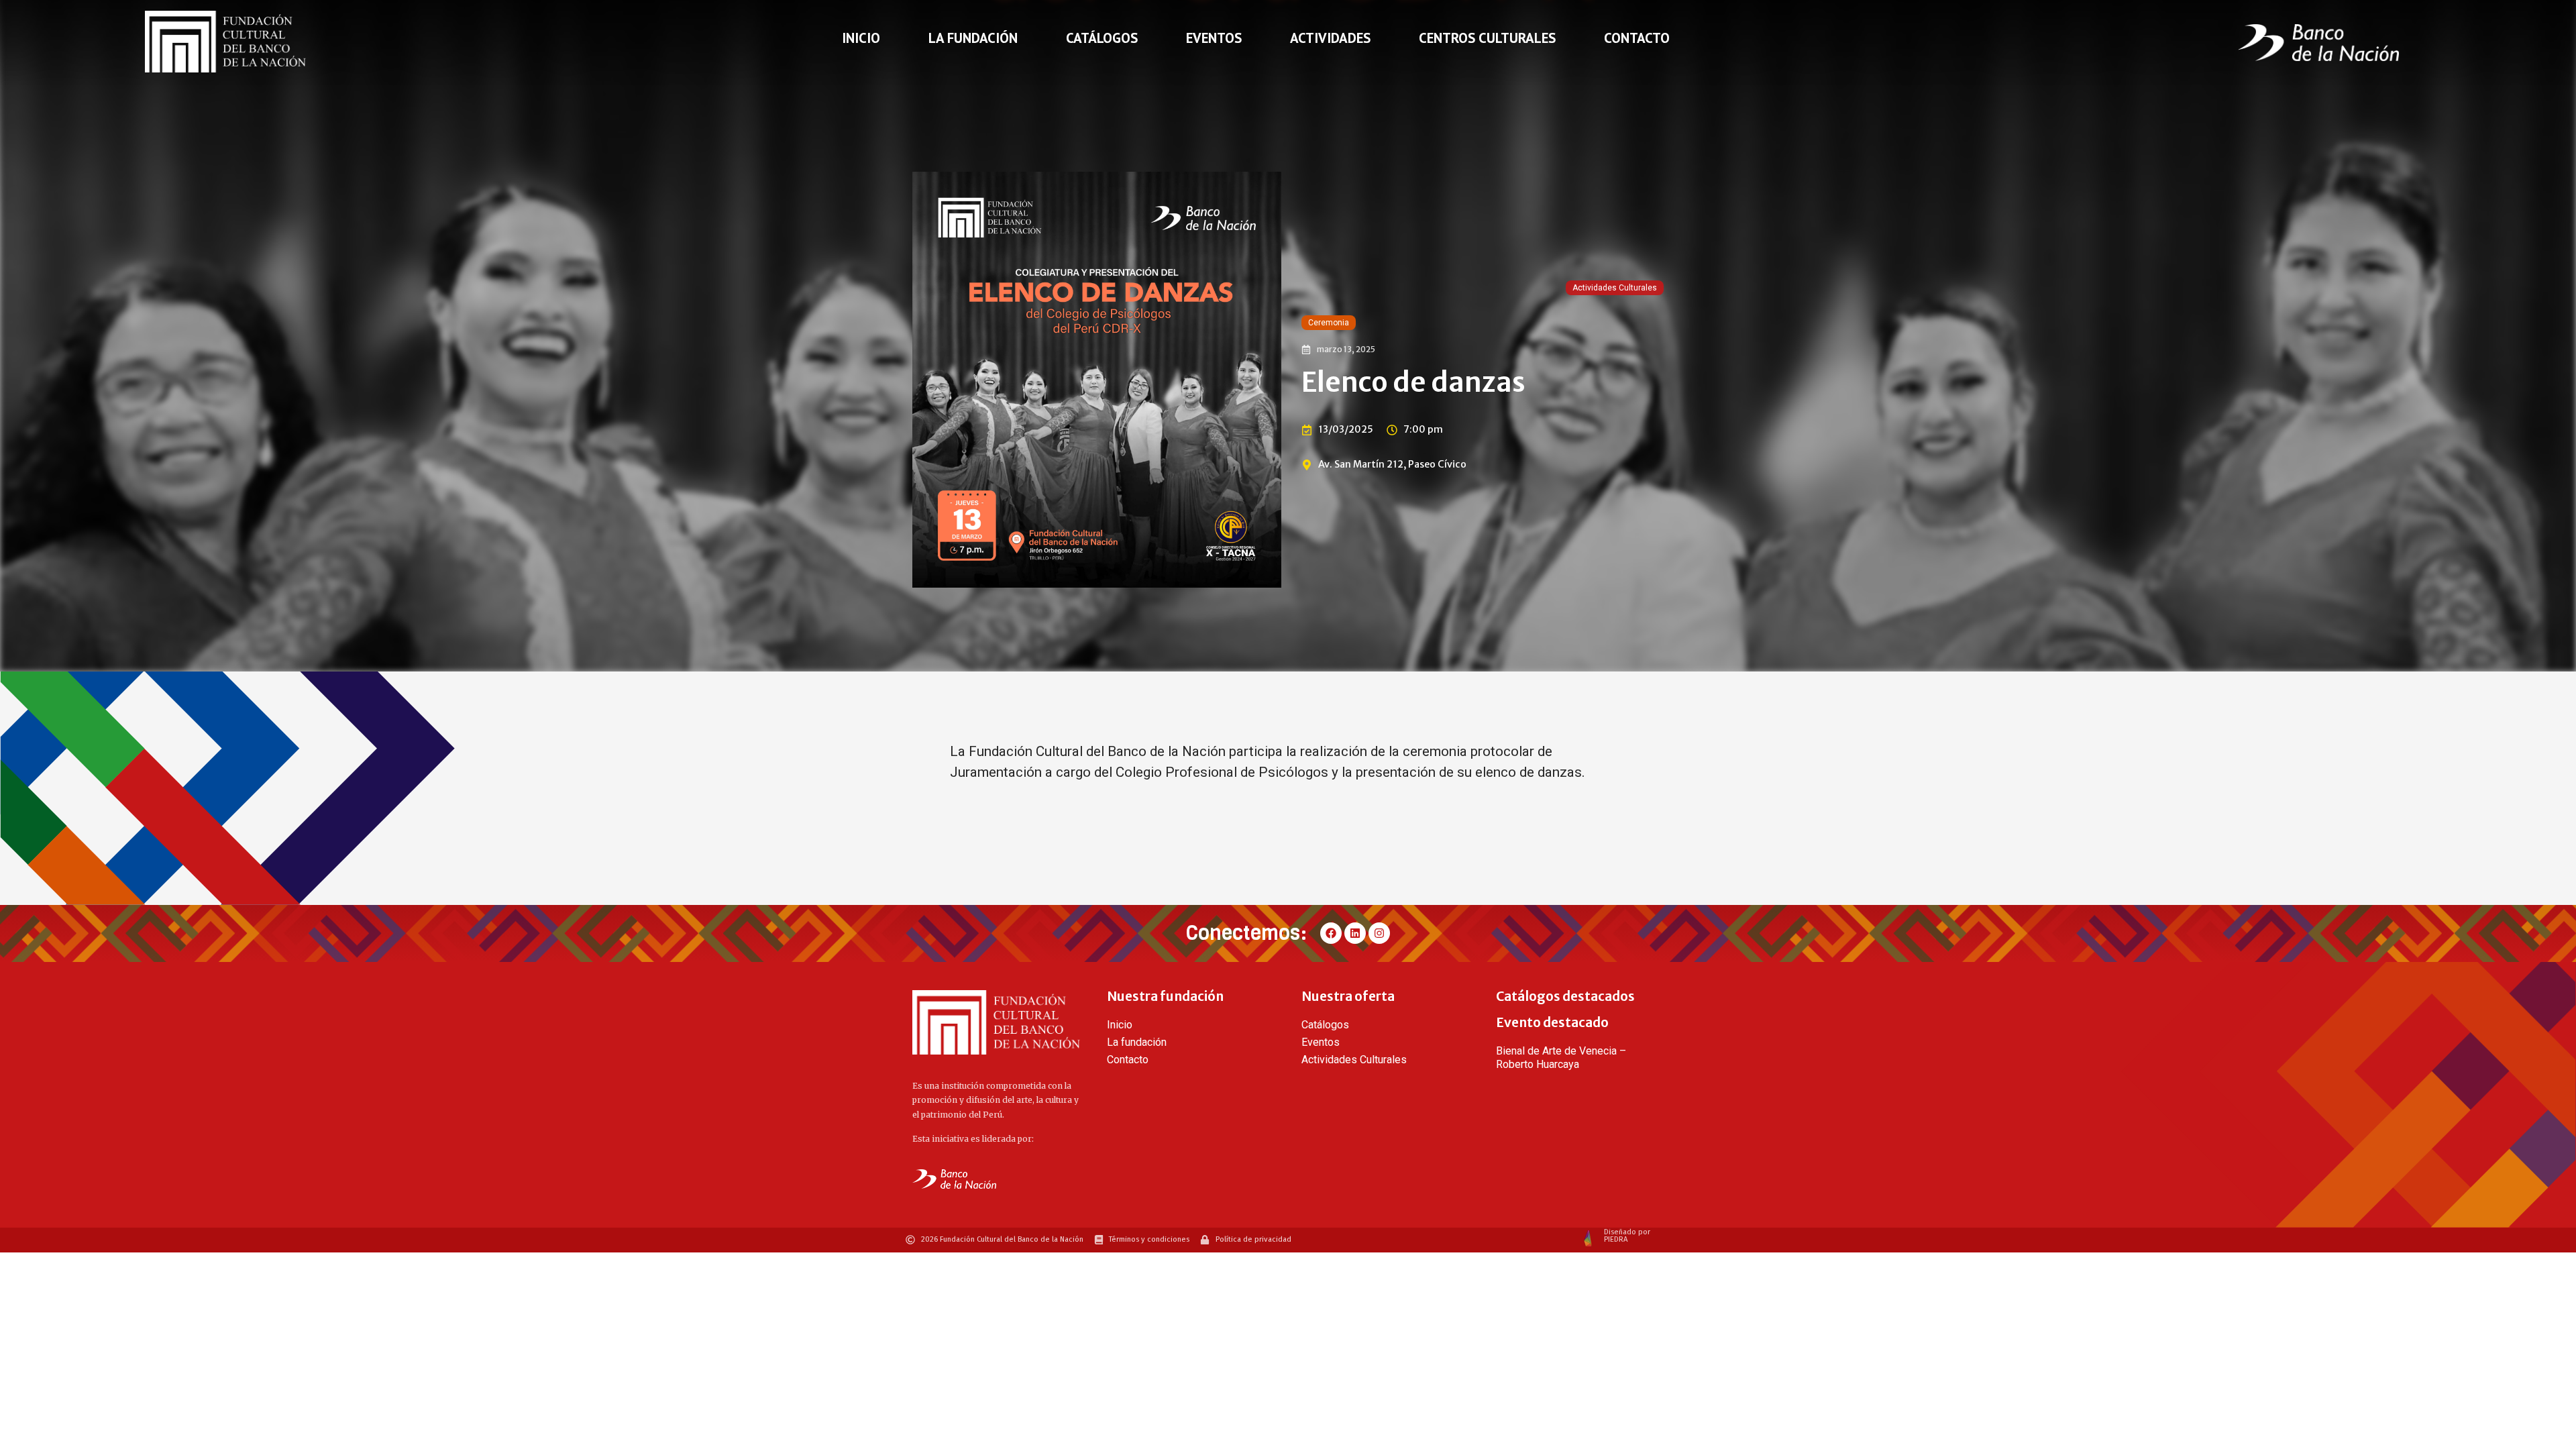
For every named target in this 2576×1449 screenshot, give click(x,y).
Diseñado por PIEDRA (1627, 1236)
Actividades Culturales (1615, 288)
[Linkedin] (1355, 933)
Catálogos (1102, 38)
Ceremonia (1329, 323)
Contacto (1637, 38)
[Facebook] (1331, 933)
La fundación (973, 38)
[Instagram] (1379, 933)
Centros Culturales (1487, 38)
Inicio (861, 38)
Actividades (1330, 38)
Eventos (1214, 38)
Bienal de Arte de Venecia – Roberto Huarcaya (1561, 1058)
